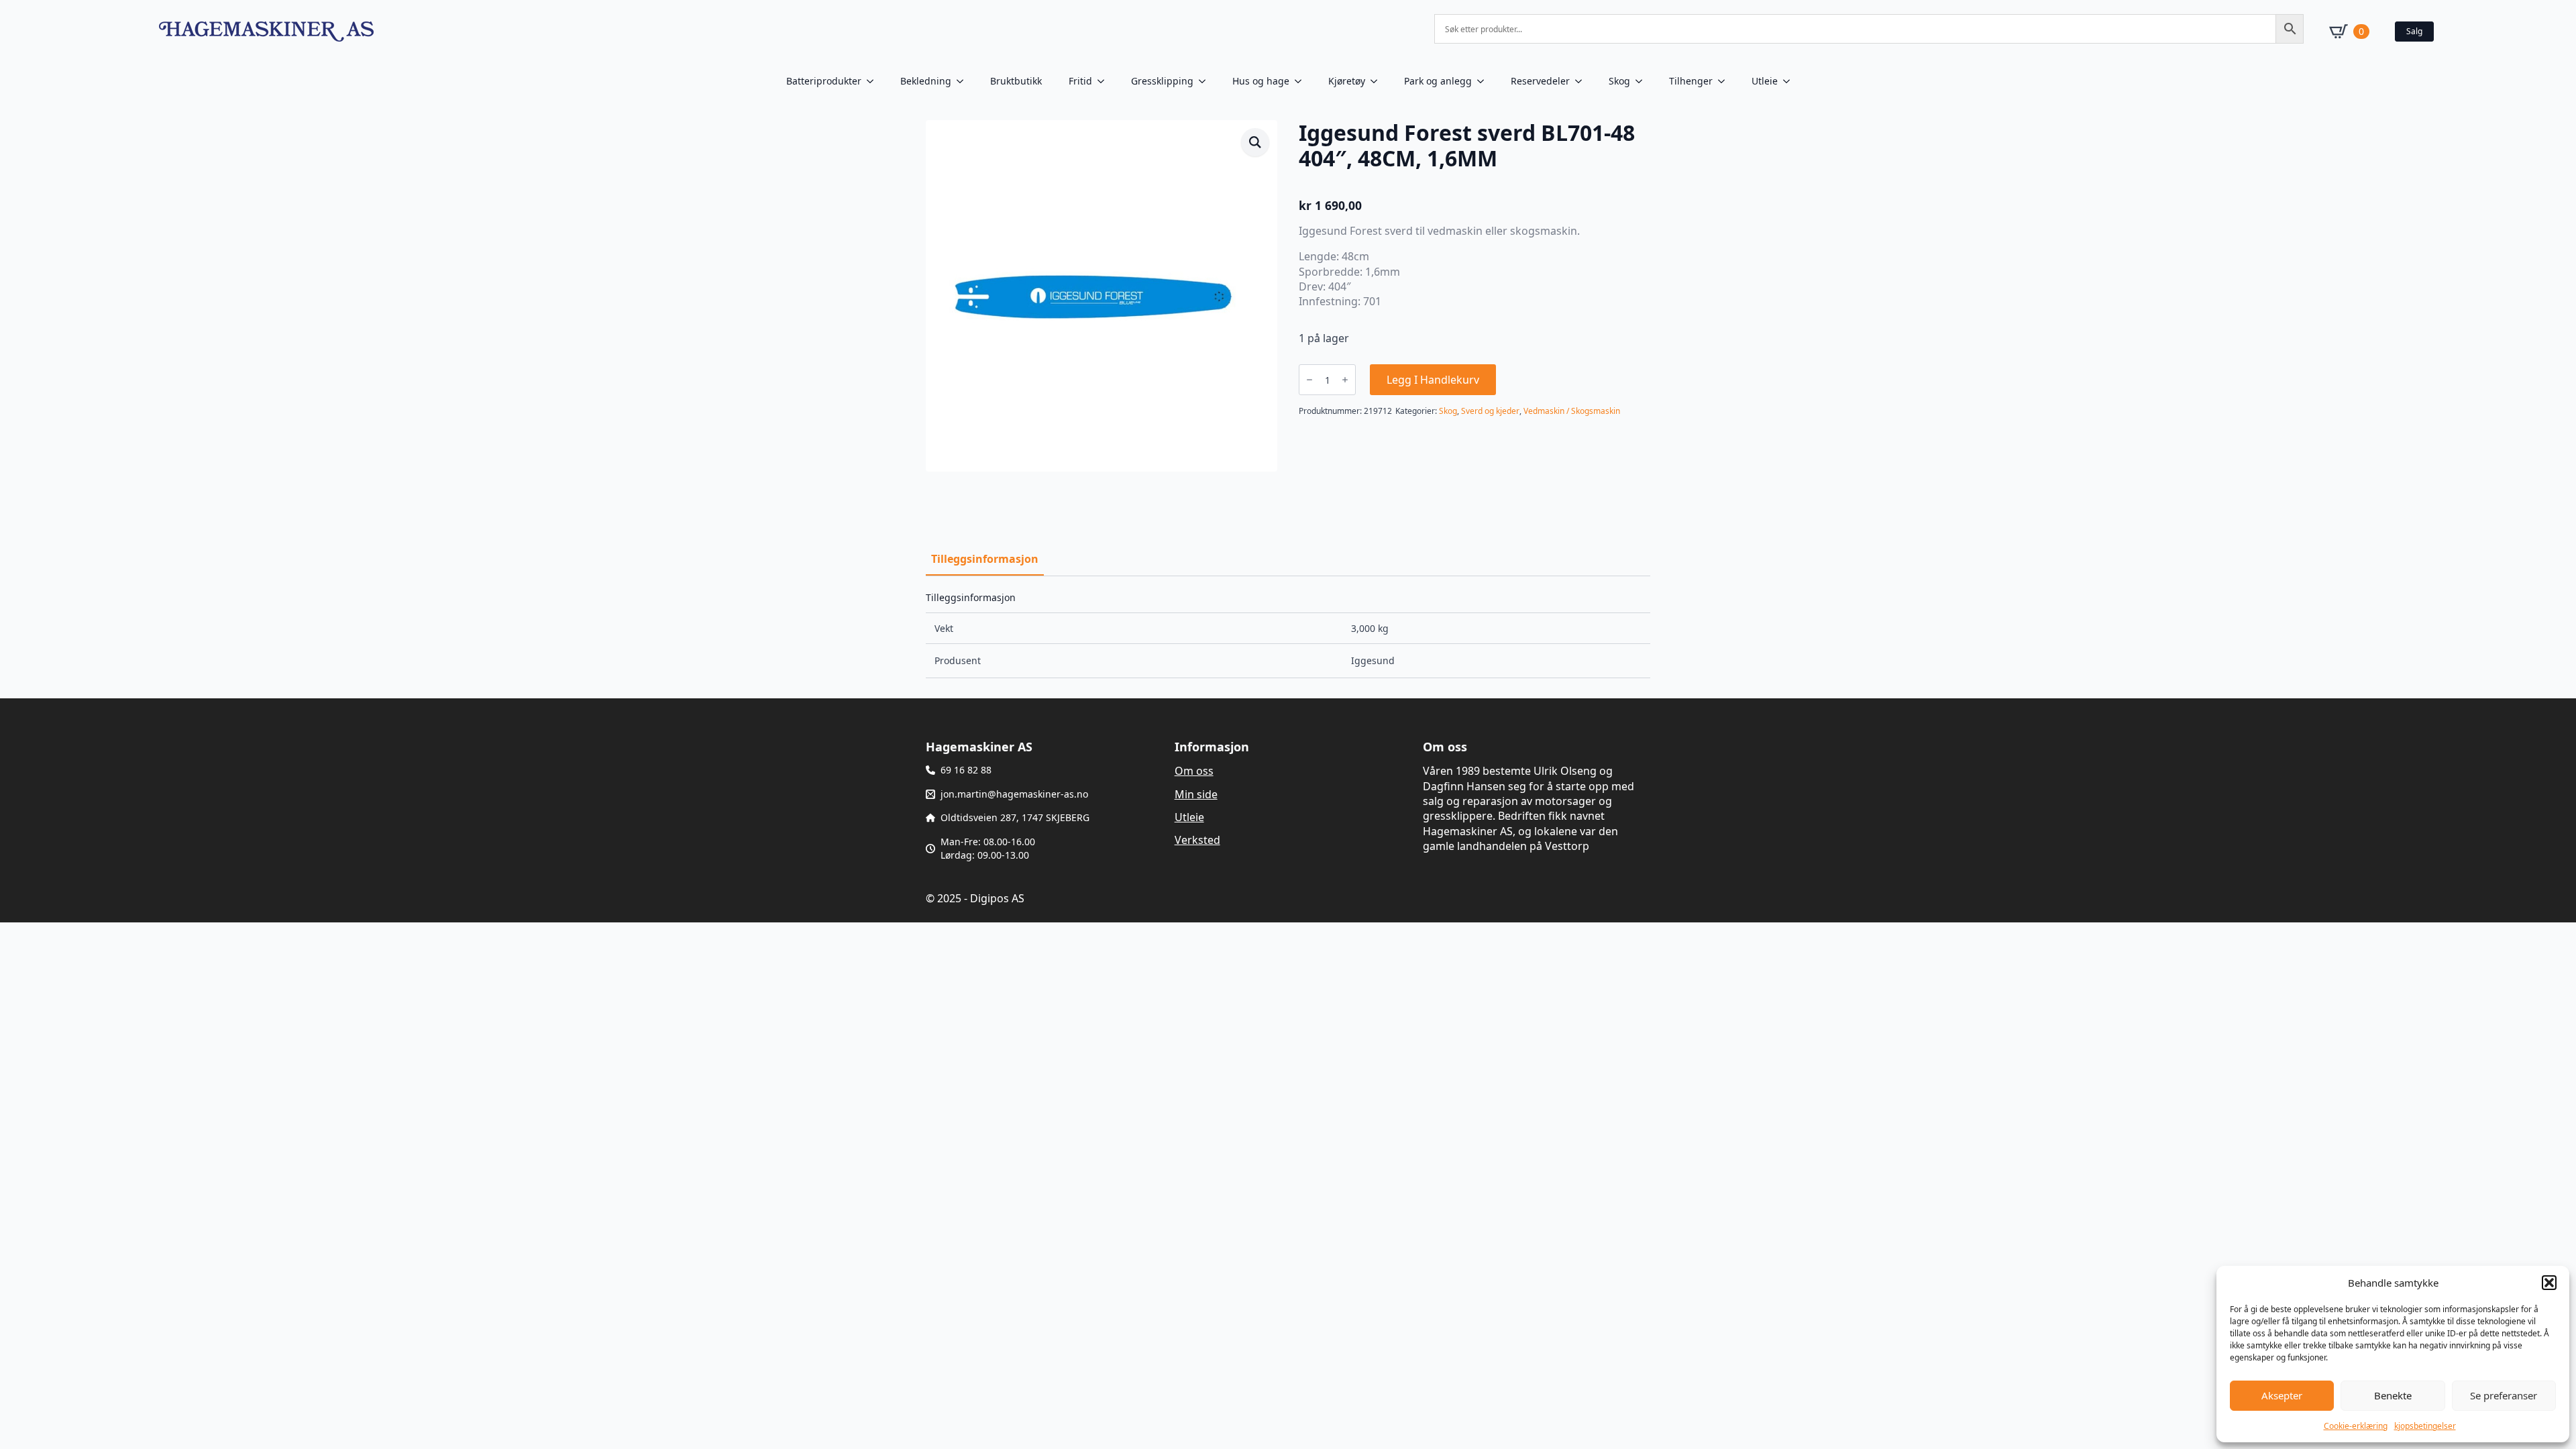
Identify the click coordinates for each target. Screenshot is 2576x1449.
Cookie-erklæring (2356, 1426)
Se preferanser (2504, 1395)
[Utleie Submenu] (1790, 81)
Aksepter (2282, 1395)
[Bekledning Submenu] (964, 81)
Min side (1196, 794)
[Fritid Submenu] (1105, 81)
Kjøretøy (1347, 81)
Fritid (1080, 81)
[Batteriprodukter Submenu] (874, 81)
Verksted (1197, 840)
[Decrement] (1309, 380)
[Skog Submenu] (1643, 81)
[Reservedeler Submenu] (1582, 81)
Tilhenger (1691, 81)
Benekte (2393, 1395)
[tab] (985, 559)
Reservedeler (1540, 81)
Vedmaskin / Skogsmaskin (1572, 411)
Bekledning (926, 81)
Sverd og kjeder (1490, 411)
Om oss (1194, 771)
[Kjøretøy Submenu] (1378, 81)
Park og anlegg (1438, 81)
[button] (2549, 1283)
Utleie (1765, 81)
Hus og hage (1261, 81)
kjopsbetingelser (2425, 1426)
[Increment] (1345, 380)
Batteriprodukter (824, 81)
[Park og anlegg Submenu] (1485, 81)
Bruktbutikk (1016, 81)
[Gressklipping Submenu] (1206, 81)
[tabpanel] (1288, 635)
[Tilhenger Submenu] (1725, 81)
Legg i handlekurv (1433, 380)
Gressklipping (1162, 81)
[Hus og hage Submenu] (1302, 81)
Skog (1619, 81)
